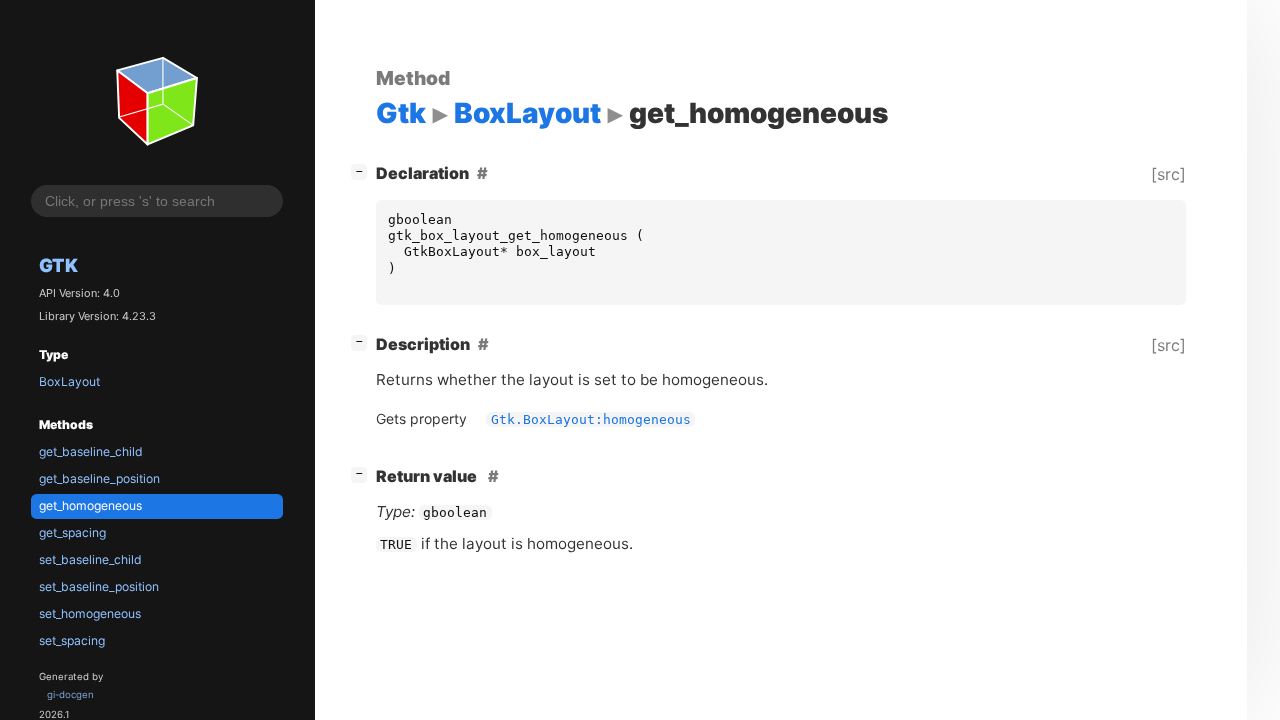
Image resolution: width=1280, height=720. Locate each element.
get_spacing (72, 532)
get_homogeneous (90, 505)
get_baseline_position (99, 478)
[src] (1168, 174)
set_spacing (72, 640)
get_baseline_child (91, 451)
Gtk (58, 265)
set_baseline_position (99, 586)
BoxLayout (69, 381)
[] (363, 170)
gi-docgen (70, 694)
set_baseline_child (90, 559)
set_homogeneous (90, 613)
